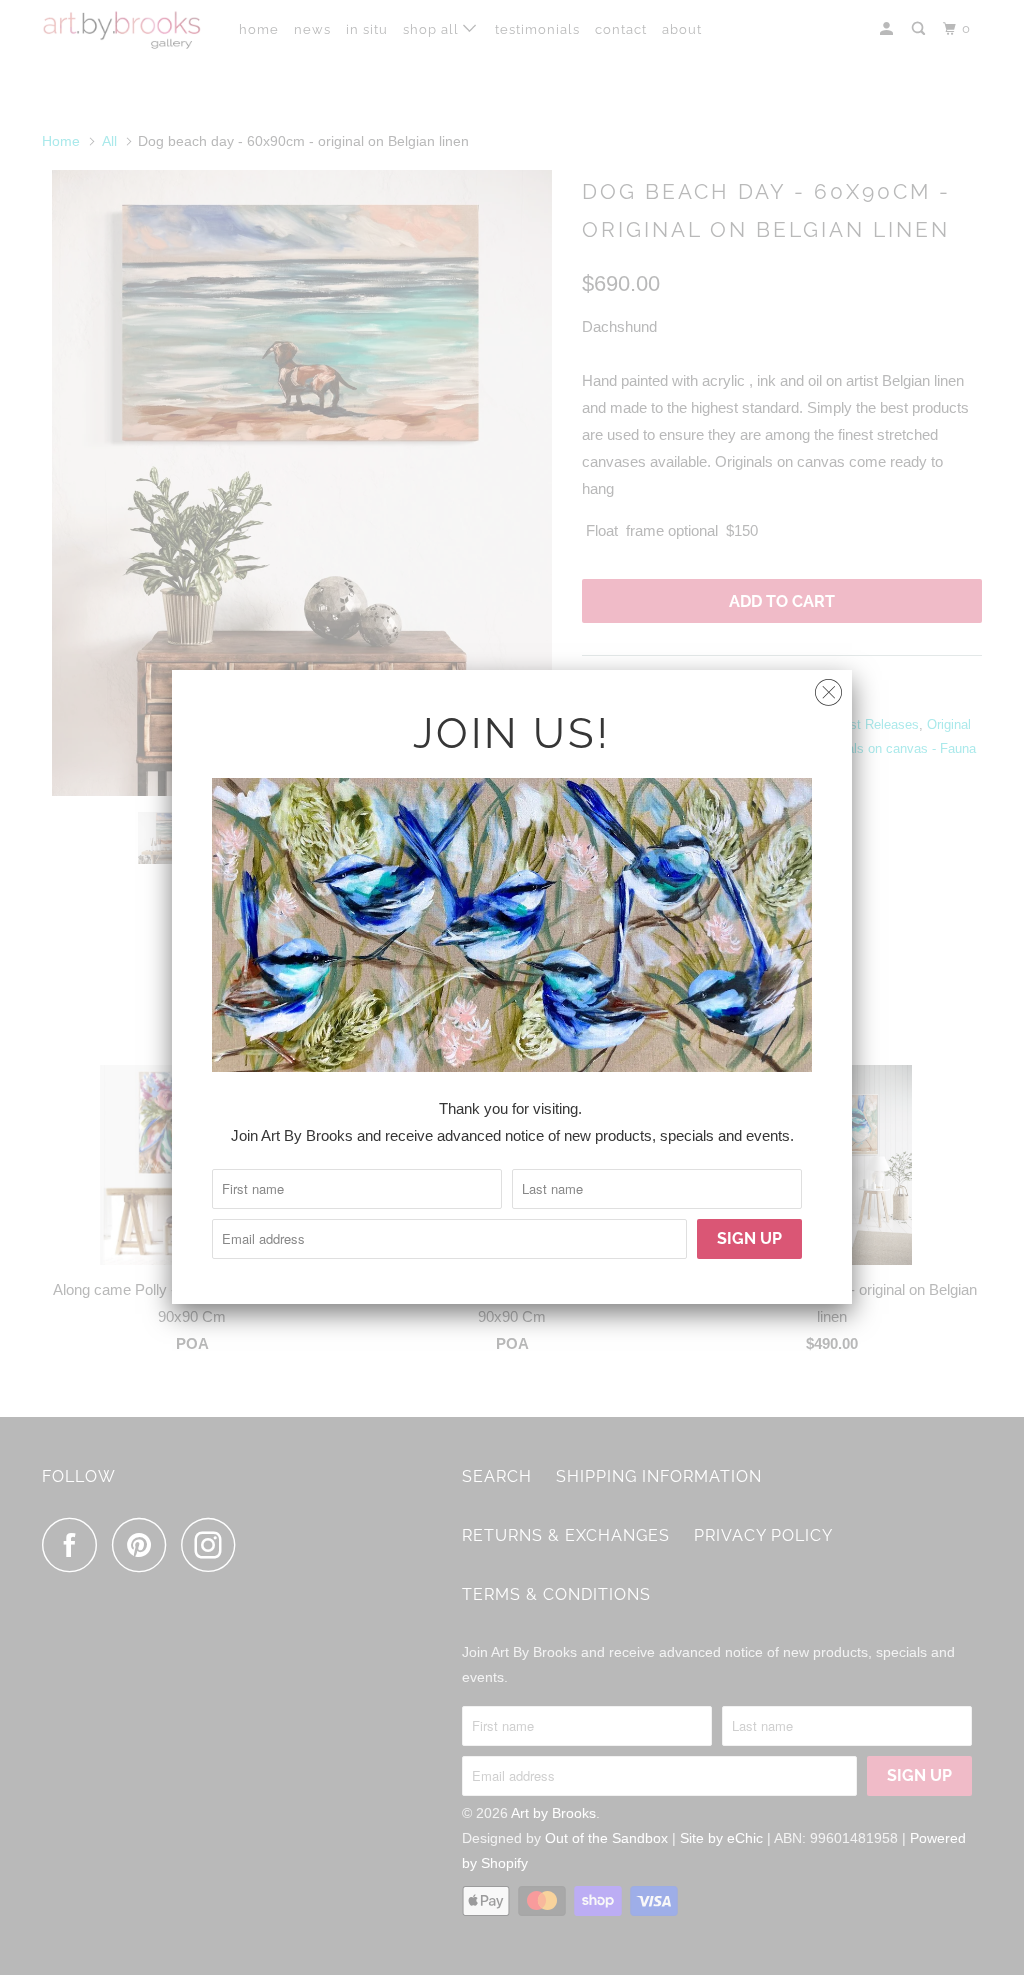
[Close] (828, 687)
